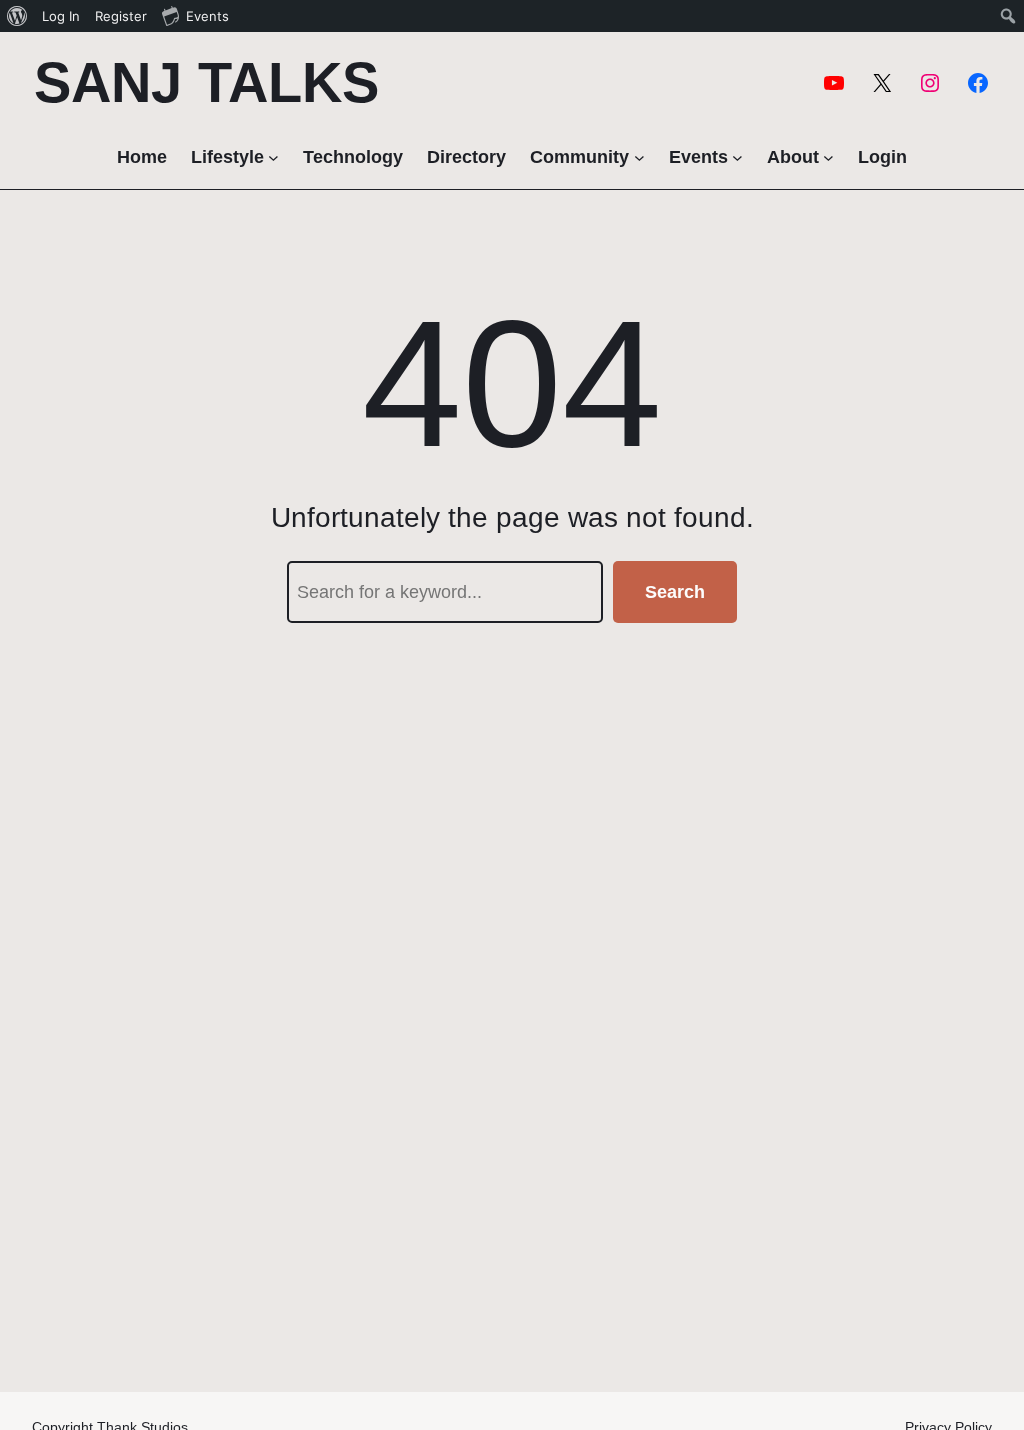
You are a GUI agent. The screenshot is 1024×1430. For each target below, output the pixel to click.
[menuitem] (17, 16)
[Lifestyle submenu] (273, 157)
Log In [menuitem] (61, 16)
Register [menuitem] (121, 16)
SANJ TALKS (206, 82)
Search (675, 592)
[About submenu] (828, 157)
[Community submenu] (639, 157)
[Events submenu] (737, 157)
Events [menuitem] (207, 16)
